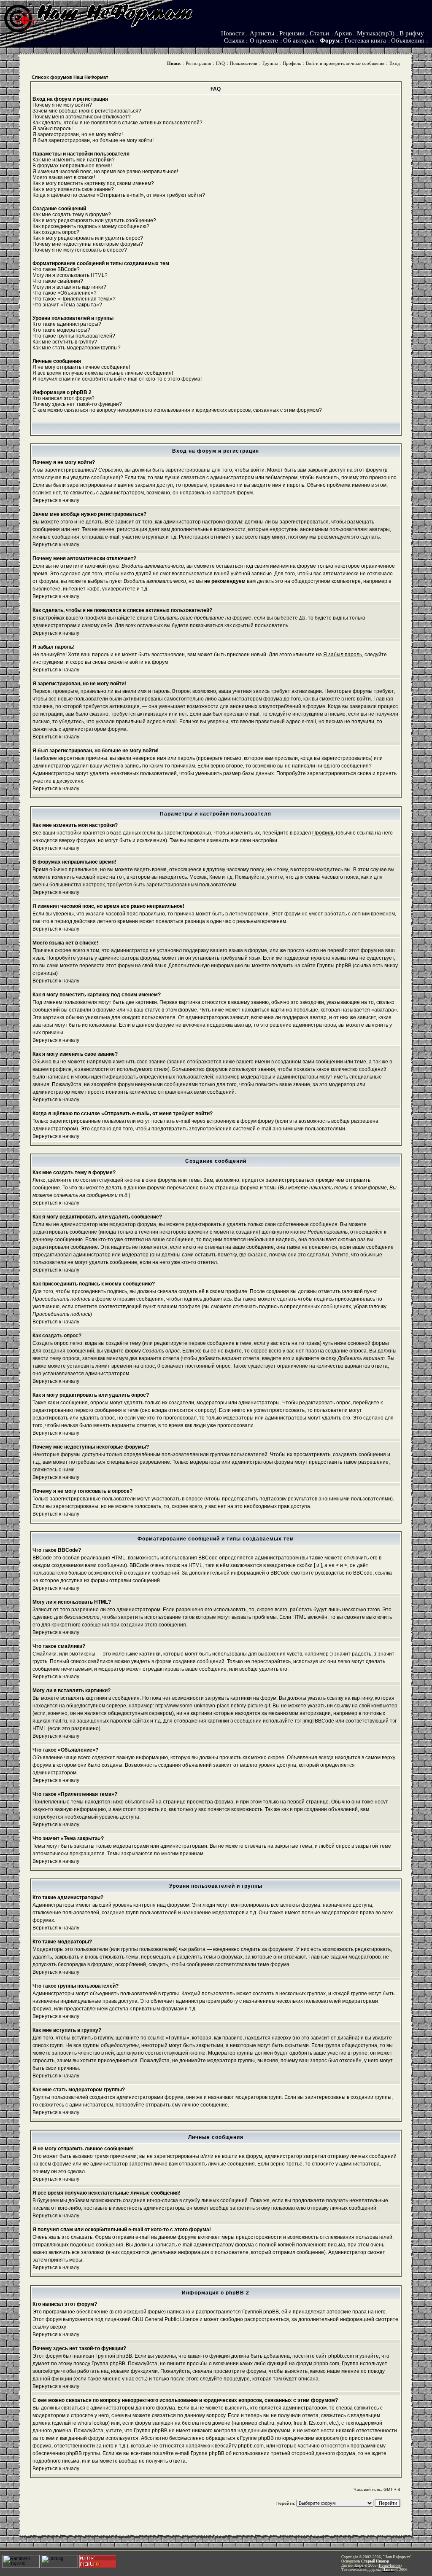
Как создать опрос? (56, 232)
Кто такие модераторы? (61, 330)
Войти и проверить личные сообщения (345, 63)
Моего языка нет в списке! (64, 177)
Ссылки (234, 40)
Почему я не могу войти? (62, 105)
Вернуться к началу (56, 500)
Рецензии (292, 33)
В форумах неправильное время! (72, 166)
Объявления (408, 40)
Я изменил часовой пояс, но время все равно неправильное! (105, 172)
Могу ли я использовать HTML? (70, 275)
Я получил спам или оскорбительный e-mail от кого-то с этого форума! (117, 379)
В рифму (412, 33)
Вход (395, 63)
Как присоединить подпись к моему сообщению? (91, 226)
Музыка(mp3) (376, 33)
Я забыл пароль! (53, 129)
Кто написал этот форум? (63, 398)
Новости (233, 33)
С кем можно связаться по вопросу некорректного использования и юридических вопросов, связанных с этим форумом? (177, 410)
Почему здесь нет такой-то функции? (77, 404)
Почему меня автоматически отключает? (82, 117)
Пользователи (244, 63)
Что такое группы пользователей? (74, 336)
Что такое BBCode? (56, 269)
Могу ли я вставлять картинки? (69, 287)
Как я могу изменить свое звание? (73, 189)
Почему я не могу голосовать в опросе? (80, 250)
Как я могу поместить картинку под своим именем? (93, 183)
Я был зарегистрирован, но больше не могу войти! (93, 140)
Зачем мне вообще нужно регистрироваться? (87, 111)
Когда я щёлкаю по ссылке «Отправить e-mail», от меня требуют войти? (119, 195)
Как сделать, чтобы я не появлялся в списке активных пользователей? (117, 123)
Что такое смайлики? (58, 281)
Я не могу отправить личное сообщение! (81, 367)
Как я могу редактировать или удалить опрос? (88, 238)
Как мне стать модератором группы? (77, 348)
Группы (270, 63)
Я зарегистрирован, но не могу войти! (78, 134)
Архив (343, 33)
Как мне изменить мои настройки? (74, 160)
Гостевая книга (365, 40)
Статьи (319, 33)
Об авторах (299, 40)
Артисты (262, 33)
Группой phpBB (261, 2312)
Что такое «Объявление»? (65, 293)
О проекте (264, 40)
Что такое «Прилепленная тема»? (74, 299)
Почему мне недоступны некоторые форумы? (88, 244)
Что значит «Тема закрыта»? (67, 305)
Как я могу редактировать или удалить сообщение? (94, 220)
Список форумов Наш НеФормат (70, 77)
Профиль (292, 63)
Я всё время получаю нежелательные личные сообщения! (103, 373)
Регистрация (198, 63)
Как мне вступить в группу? (65, 342)
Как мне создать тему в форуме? (72, 215)
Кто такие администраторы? (67, 324)
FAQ (220, 63)
